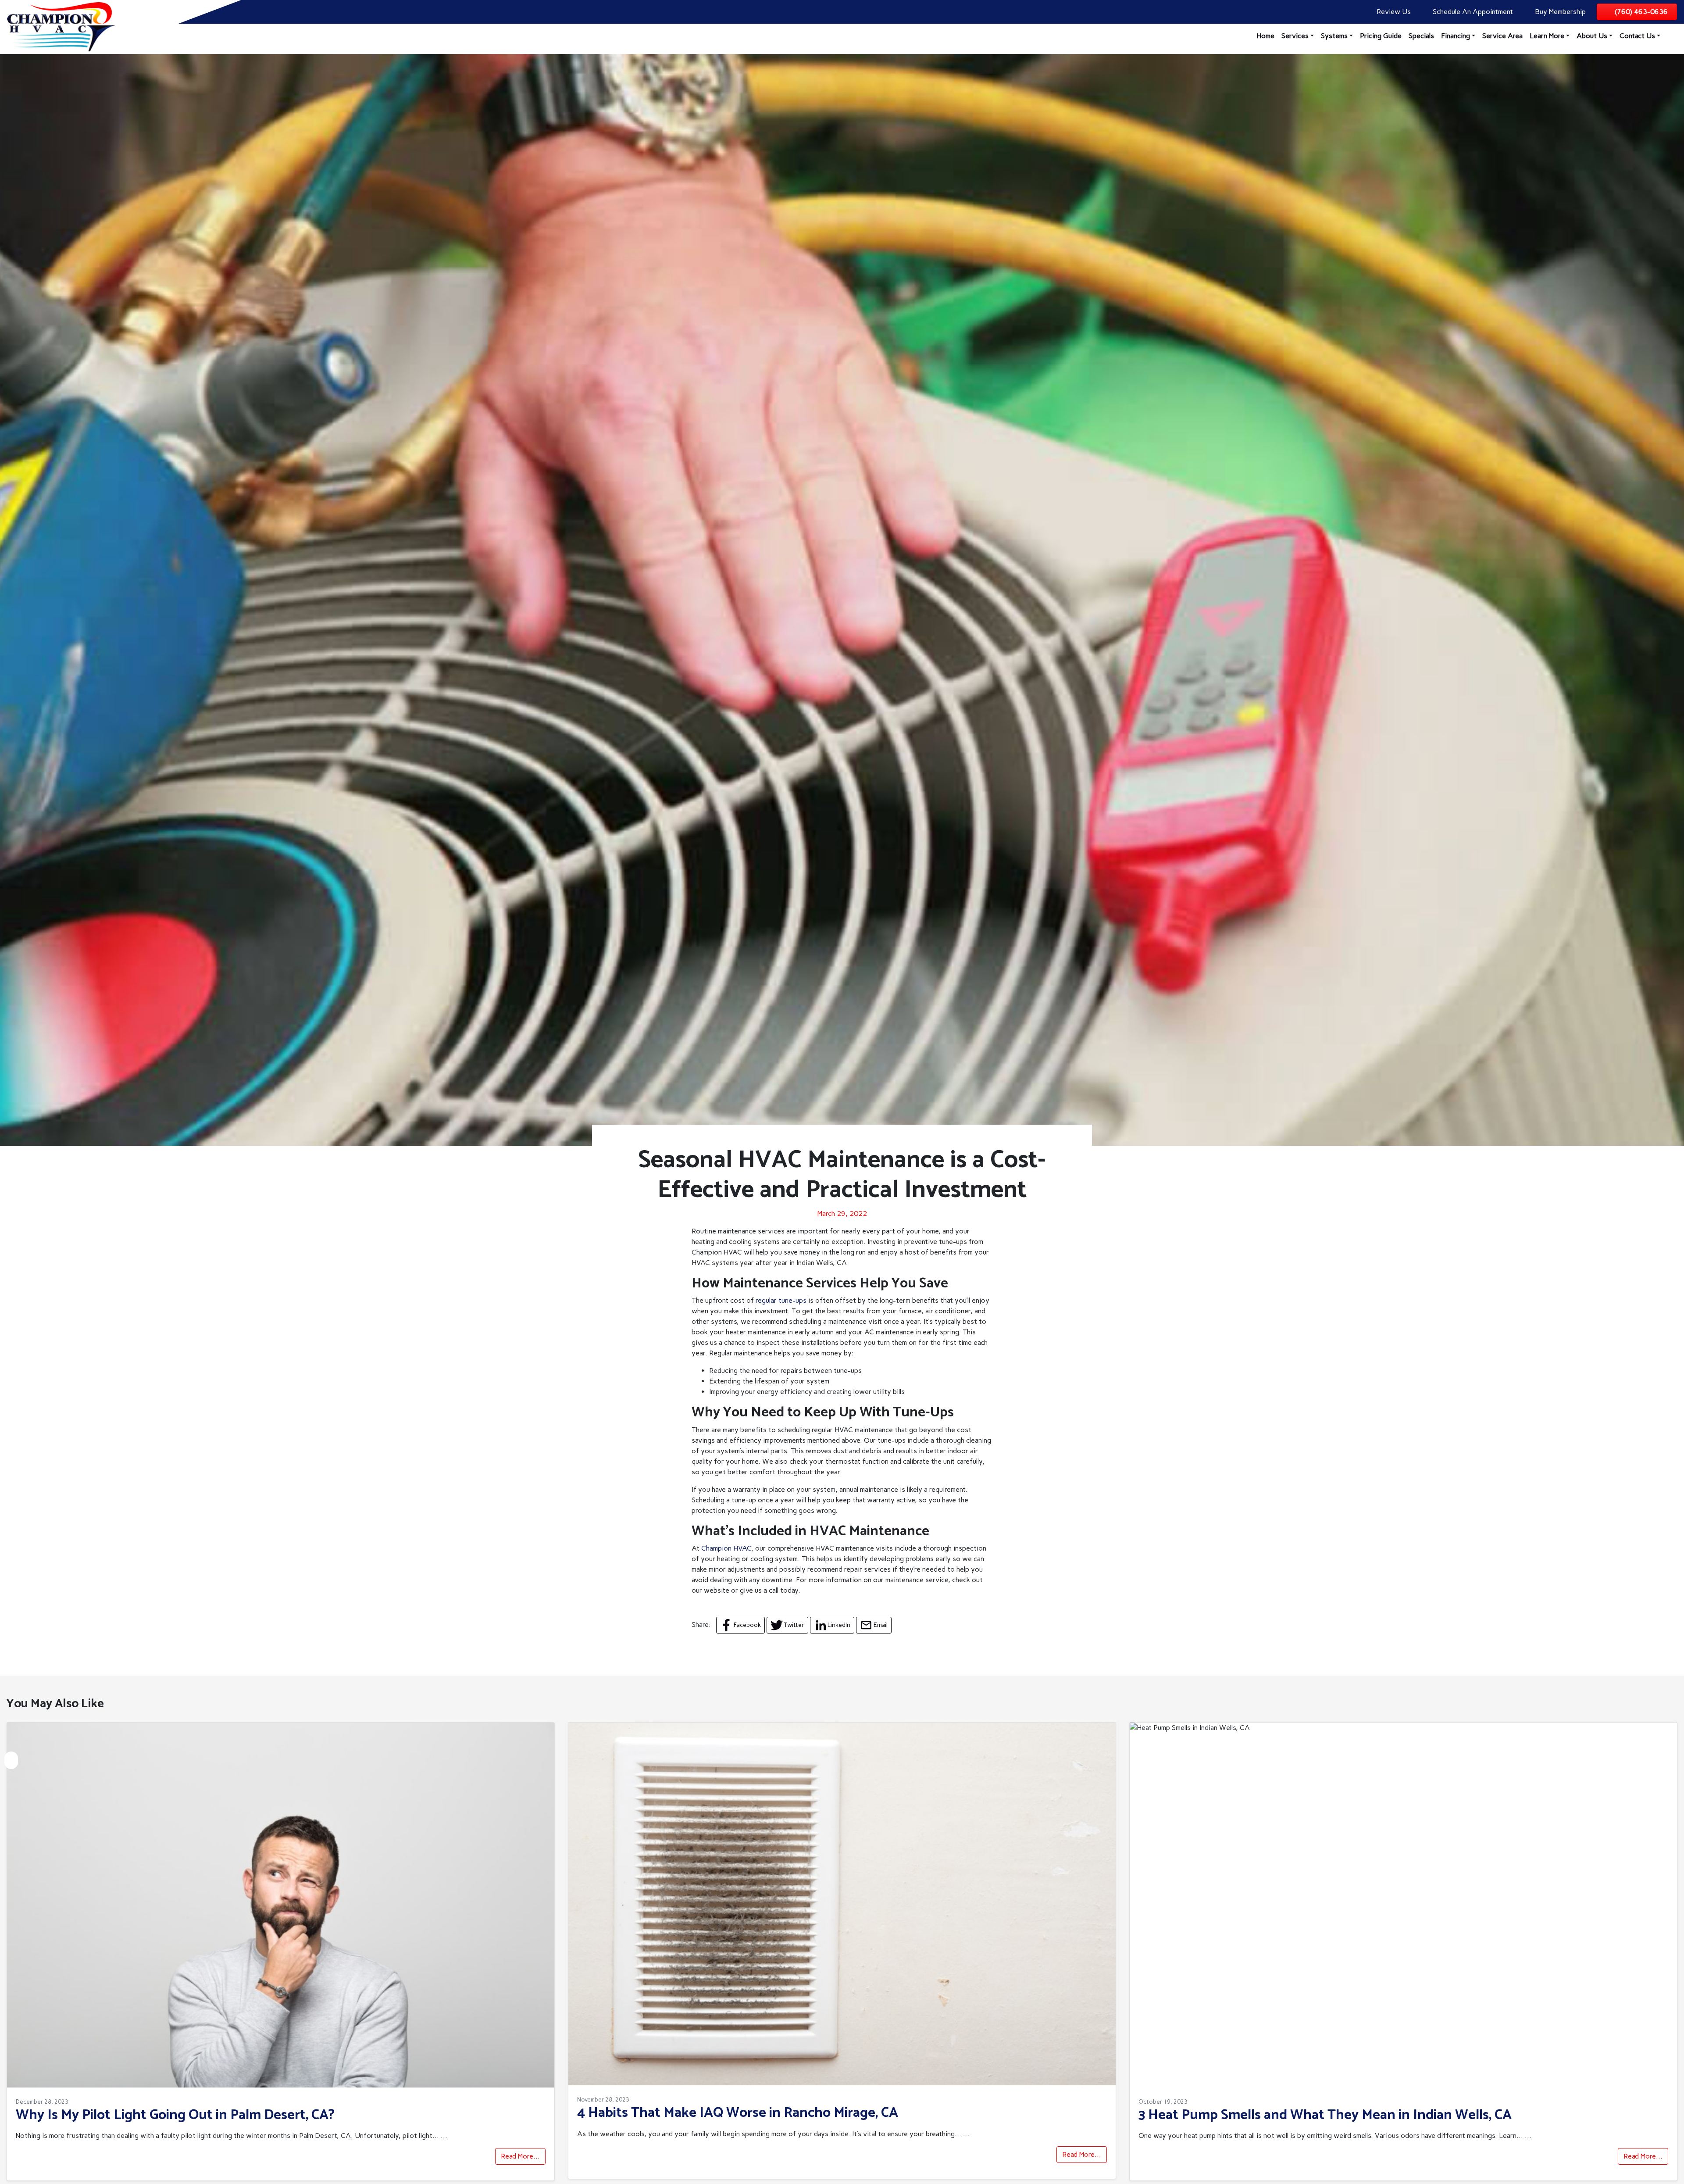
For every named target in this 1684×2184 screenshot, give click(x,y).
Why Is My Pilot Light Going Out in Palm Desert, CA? (175, 2115)
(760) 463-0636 (1641, 12)
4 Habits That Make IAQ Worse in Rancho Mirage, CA (738, 2113)
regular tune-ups (781, 1300)
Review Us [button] (1393, 12)
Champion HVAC (726, 1548)
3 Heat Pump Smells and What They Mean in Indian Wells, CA (1325, 2115)
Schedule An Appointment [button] (1472, 12)
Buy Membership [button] (1559, 12)
